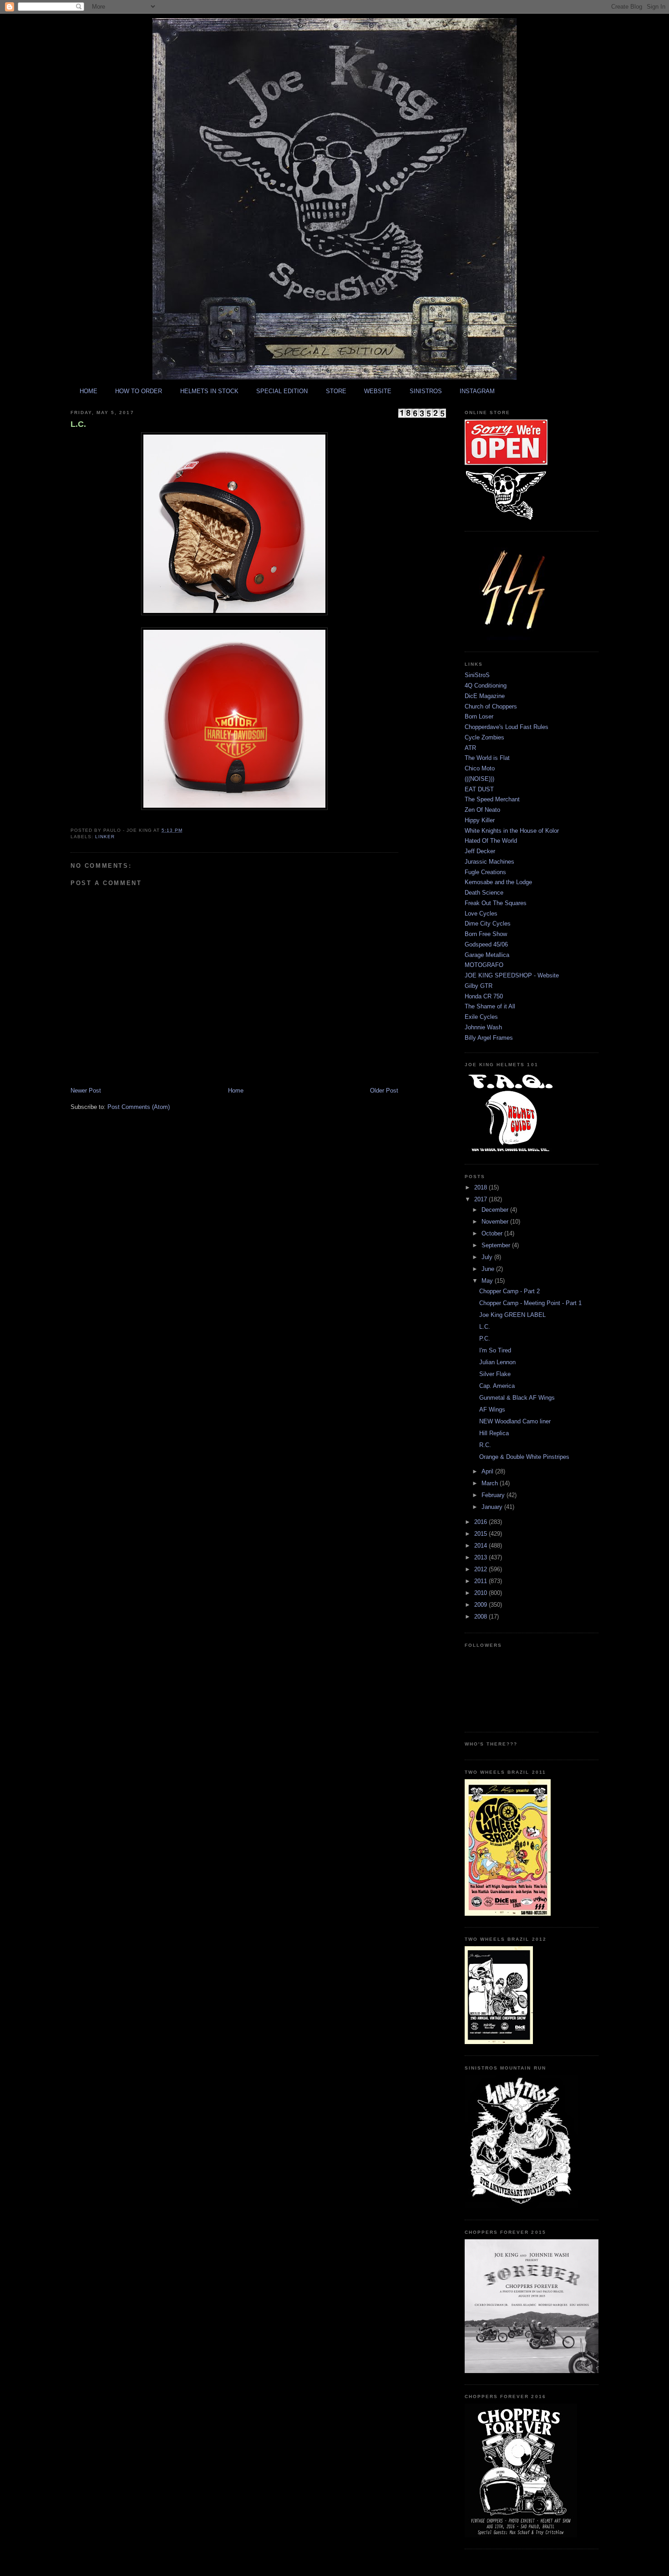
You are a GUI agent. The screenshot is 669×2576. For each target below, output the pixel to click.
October (493, 1233)
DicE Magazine (485, 696)
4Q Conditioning (486, 686)
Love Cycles (481, 913)
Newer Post (86, 1091)
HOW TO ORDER (139, 391)
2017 (481, 1199)
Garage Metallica (487, 955)
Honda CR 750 (484, 996)
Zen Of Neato (482, 810)
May (488, 1281)
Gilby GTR (479, 986)
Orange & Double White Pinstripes (524, 1457)
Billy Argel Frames (489, 1038)
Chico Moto (480, 768)
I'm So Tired (495, 1350)
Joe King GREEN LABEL (512, 1315)
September (497, 1245)
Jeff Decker (480, 851)
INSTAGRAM (477, 391)
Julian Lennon (497, 1362)
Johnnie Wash (483, 1027)
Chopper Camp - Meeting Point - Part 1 (530, 1303)
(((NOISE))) (479, 779)
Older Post (384, 1091)
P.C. (485, 1339)
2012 (481, 1569)
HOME (89, 391)
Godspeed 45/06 (486, 944)
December (496, 1210)
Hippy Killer (480, 820)
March (491, 1483)
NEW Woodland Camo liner (515, 1421)
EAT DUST (479, 789)
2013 (481, 1557)
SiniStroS (477, 675)
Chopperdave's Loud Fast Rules (507, 727)
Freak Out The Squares (496, 903)
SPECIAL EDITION (282, 391)
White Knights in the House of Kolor (512, 831)
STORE (336, 391)
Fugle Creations (485, 872)
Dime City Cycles (488, 924)
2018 (481, 1187)
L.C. (78, 424)
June (489, 1269)
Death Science (484, 893)
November (496, 1222)
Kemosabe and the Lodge (498, 882)
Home (236, 1091)
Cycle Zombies (484, 737)
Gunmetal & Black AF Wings (517, 1398)
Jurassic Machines (489, 862)
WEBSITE (378, 391)
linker (105, 837)
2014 (481, 1546)
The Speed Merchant (492, 799)
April (488, 1471)
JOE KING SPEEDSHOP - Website (512, 975)
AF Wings (492, 1409)
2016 (481, 1522)
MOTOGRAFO (484, 965)
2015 (481, 1534)
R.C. (485, 1445)
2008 (481, 1617)
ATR (470, 748)
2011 (481, 1581)
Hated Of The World (491, 841)
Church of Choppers (491, 706)
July (488, 1257)
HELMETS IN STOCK (209, 391)
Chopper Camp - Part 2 (509, 1291)
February (494, 1495)
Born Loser (479, 716)
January (493, 1507)
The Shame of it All (490, 1006)
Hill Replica (494, 1433)
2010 (481, 1593)
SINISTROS (426, 391)
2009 (481, 1605)
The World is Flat (487, 758)
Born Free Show (486, 934)
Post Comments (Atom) (139, 1107)
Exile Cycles (481, 1017)
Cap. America (497, 1386)
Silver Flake (495, 1374)
